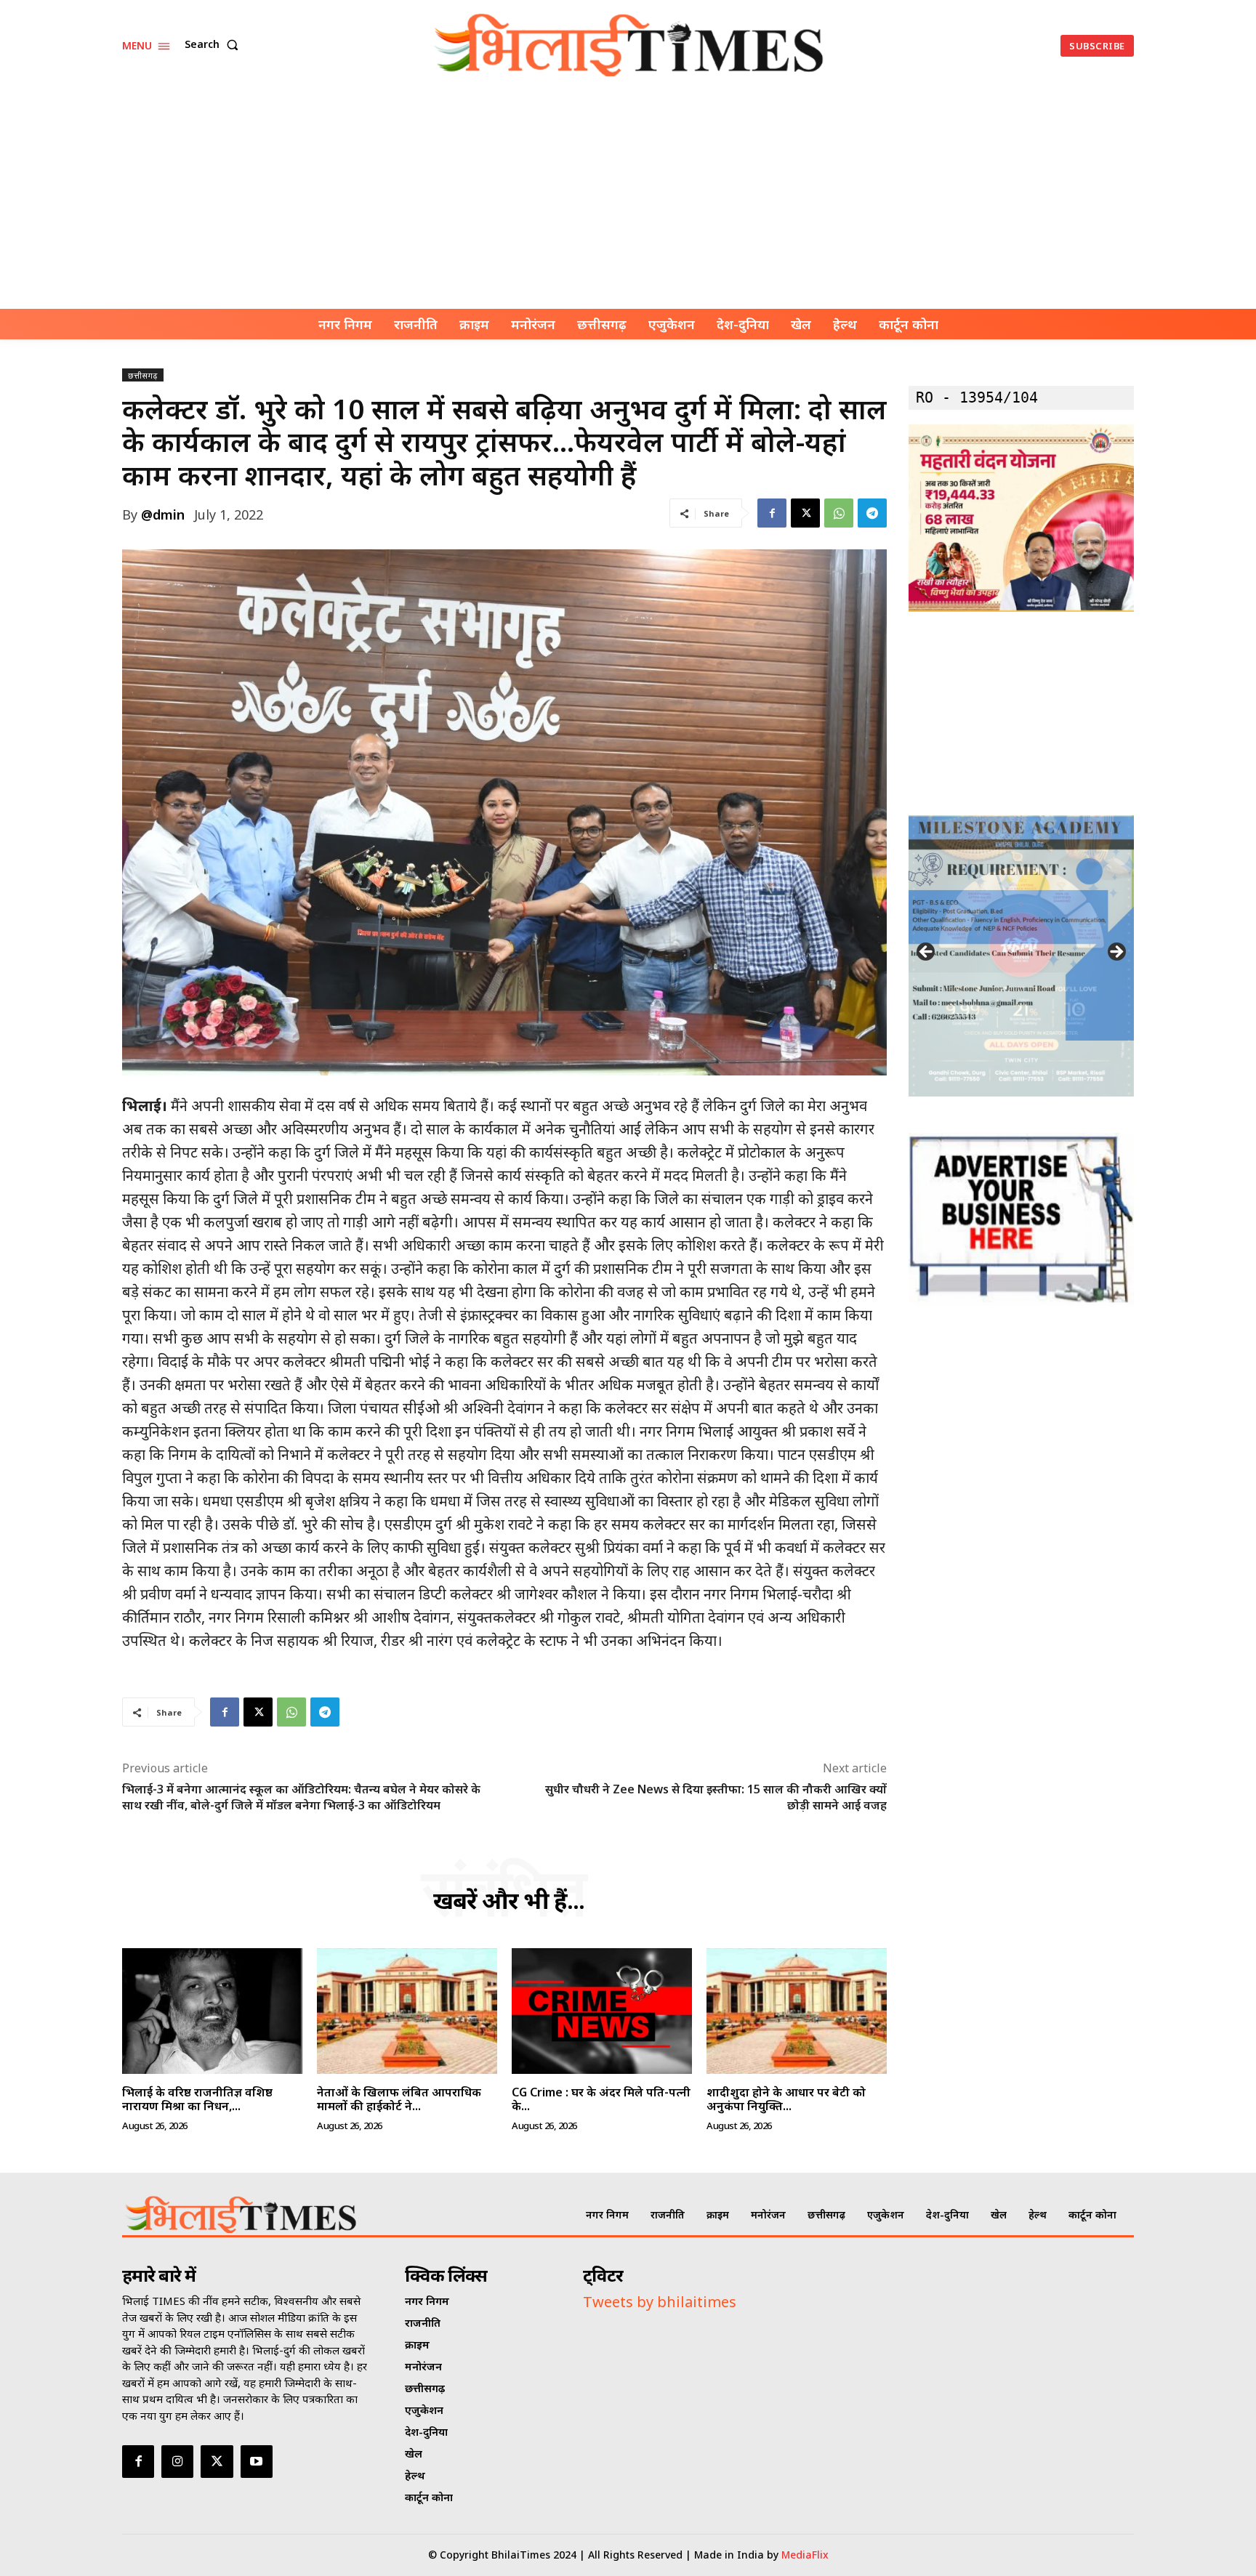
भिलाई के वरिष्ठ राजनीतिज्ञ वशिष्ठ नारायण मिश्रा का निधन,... (197, 2099)
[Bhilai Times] (630, 45)
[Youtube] (257, 2461)
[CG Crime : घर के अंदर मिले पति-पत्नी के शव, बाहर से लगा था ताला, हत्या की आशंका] (602, 2011)
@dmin (163, 514)
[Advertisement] (628, 200)
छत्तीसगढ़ (143, 375)
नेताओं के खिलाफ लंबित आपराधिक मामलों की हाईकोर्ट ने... (399, 2099)
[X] (805, 513)
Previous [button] (927, 953)
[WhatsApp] (839, 513)
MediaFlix (805, 2555)
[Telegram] (872, 513)
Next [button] (1116, 953)
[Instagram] (177, 2461)
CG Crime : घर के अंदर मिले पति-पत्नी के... (601, 2099)
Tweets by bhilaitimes (660, 2302)
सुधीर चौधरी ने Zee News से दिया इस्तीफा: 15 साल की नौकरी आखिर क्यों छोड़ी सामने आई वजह (716, 1797)
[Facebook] (772, 513)
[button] (214, 44)
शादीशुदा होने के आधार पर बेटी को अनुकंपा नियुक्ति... (786, 2099)
